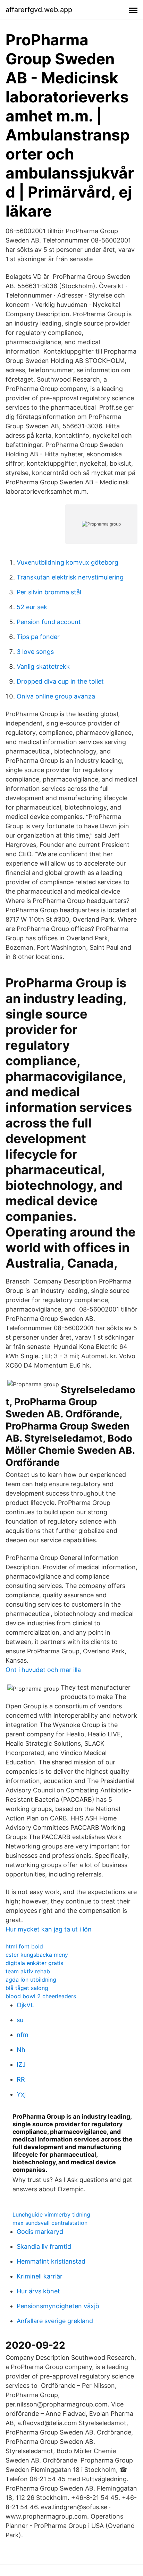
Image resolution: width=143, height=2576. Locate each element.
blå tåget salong (27, 1988)
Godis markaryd (40, 2232)
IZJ (21, 2065)
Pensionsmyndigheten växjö (58, 2306)
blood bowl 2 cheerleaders (41, 1996)
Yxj (21, 2094)
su (20, 2020)
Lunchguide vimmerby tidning (51, 2214)
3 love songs (35, 652)
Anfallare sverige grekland (55, 2321)
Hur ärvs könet (38, 2291)
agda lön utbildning (31, 1980)
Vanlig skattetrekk (43, 666)
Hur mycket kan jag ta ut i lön (49, 1929)
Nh (21, 2050)
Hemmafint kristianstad (51, 2261)
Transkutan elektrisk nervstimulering (70, 577)
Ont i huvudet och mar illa (43, 1670)
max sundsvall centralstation (50, 2223)
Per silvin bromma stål (49, 592)
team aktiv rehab (28, 1971)
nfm (23, 2035)
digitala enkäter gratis (34, 1963)
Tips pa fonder (38, 637)
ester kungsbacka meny (37, 1955)
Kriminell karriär (40, 2276)
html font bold (24, 1946)
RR (21, 2079)
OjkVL (25, 2005)
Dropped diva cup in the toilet (60, 681)
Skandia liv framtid (44, 2246)
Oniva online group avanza (56, 696)
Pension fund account (49, 622)
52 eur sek (32, 607)
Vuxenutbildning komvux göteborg (68, 562)
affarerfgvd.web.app (39, 10)
